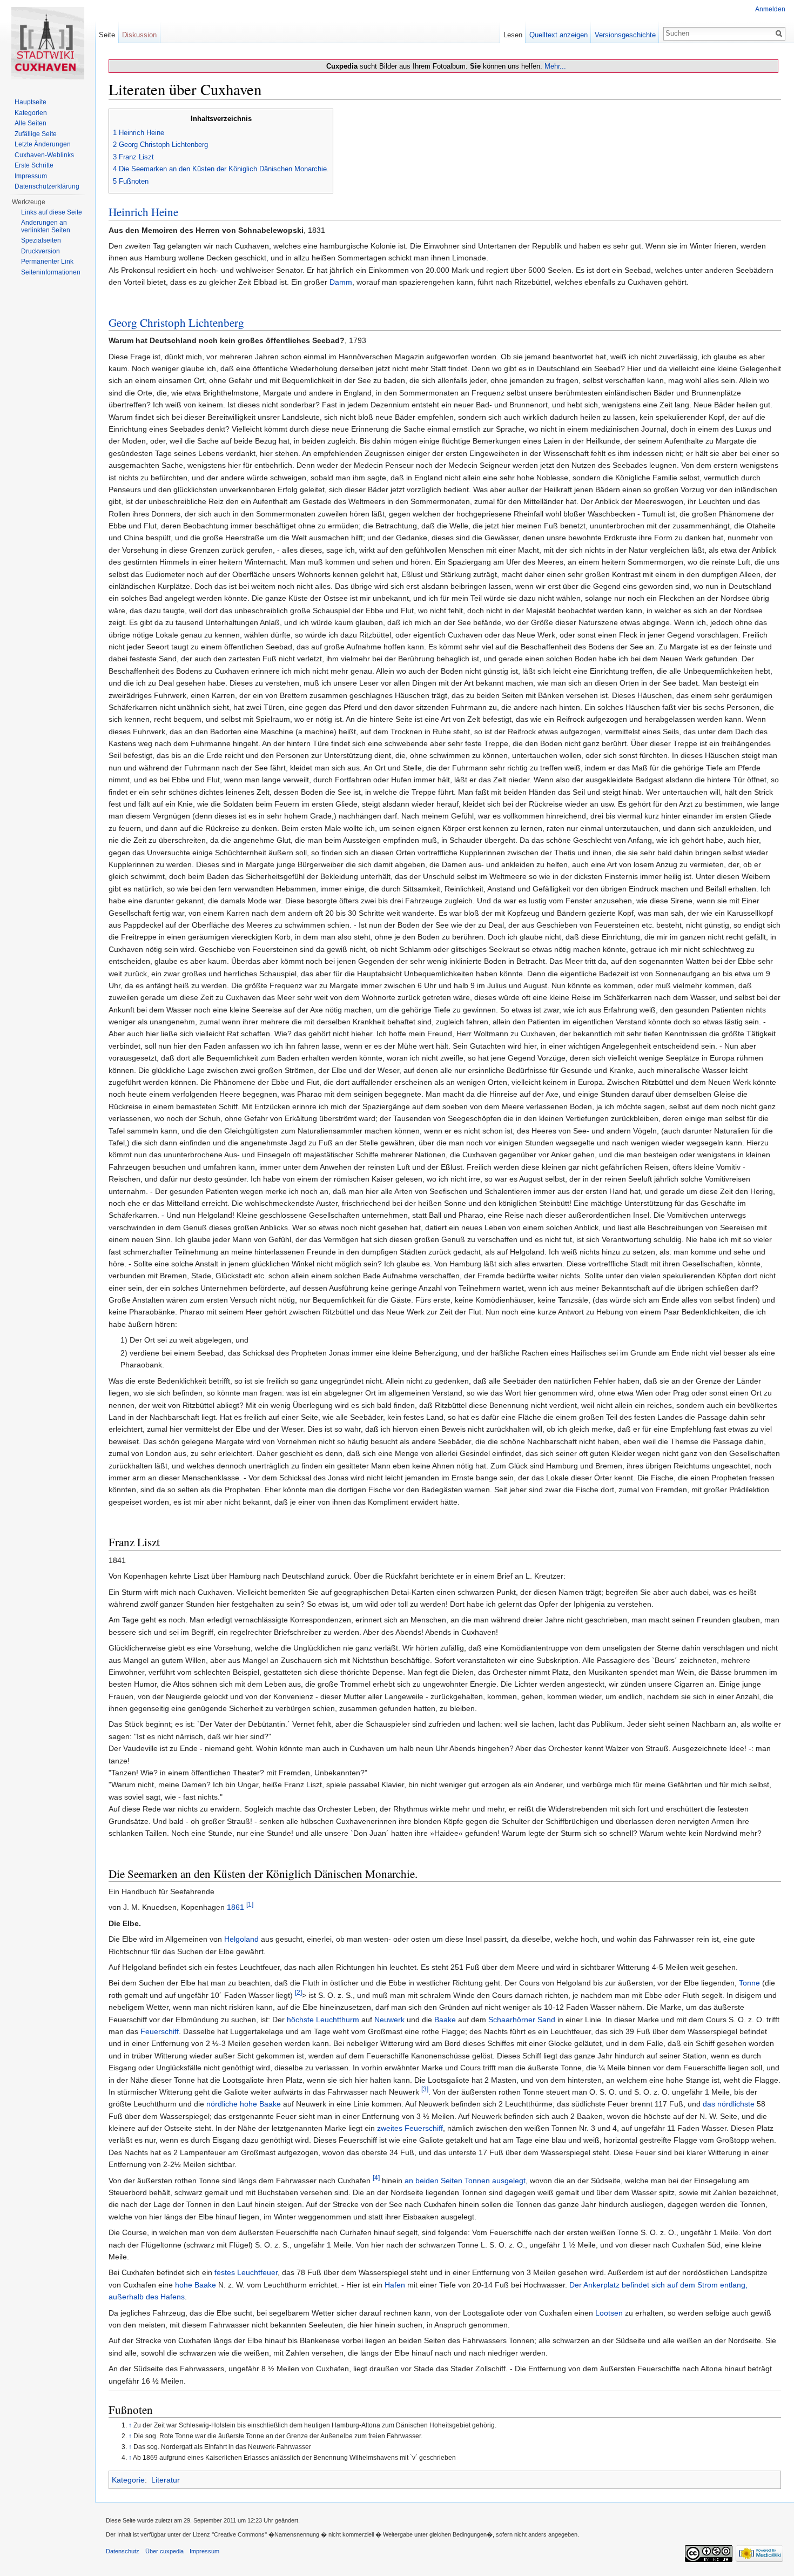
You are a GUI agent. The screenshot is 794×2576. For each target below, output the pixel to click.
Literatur (166, 2480)
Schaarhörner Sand (522, 2020)
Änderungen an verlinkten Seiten (46, 226)
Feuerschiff (160, 2031)
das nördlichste (729, 2104)
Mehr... (555, 66)
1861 (235, 1907)
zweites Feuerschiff (410, 2128)
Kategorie (128, 2480)
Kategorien (31, 113)
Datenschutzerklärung (47, 186)
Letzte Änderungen (43, 144)
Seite (107, 35)
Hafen (395, 2285)
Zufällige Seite (36, 134)
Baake (445, 2020)
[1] (250, 1905)
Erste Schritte (34, 165)
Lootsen (609, 2313)
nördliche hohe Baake (244, 2104)
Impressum (31, 176)
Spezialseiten (41, 240)
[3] (425, 2089)
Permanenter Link (47, 261)
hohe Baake (196, 2285)
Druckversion (41, 251)
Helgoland (241, 1939)
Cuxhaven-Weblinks (44, 155)
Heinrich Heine (143, 212)
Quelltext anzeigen (559, 35)
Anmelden (770, 9)
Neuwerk (389, 2020)
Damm (341, 282)
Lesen (513, 35)
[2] (298, 1992)
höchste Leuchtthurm (323, 2020)
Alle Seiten (31, 123)
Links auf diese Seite (52, 212)
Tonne (749, 1983)
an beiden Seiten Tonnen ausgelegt (465, 2181)
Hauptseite (31, 102)
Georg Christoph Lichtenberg (176, 323)
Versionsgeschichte (625, 35)
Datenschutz (123, 2551)
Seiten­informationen (51, 272)
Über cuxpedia (164, 2551)
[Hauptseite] (48, 43)
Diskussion (139, 35)
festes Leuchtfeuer (246, 2272)
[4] (376, 2178)
